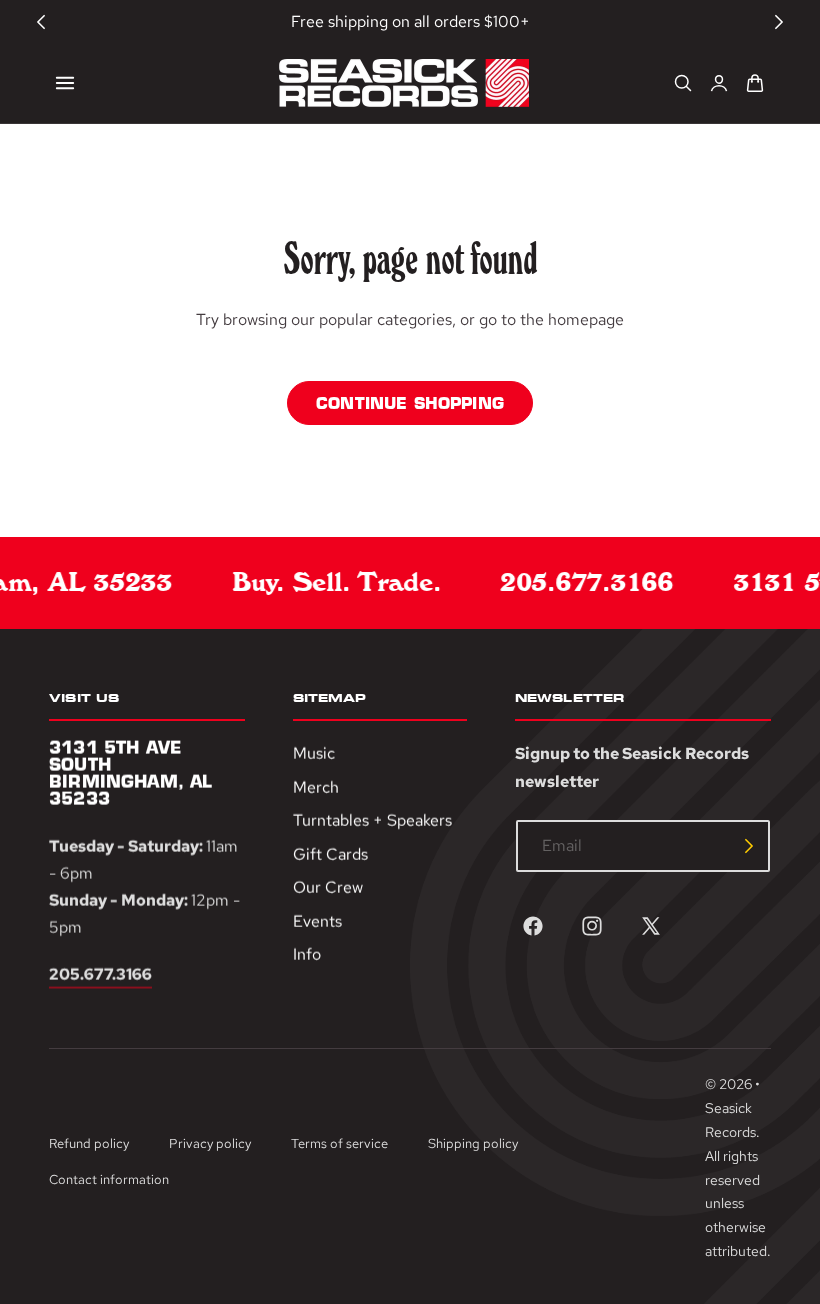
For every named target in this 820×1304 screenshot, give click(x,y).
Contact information (109, 1179)
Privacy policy (210, 1143)
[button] (65, 83)
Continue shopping (410, 403)
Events (317, 921)
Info (307, 955)
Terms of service (339, 1143)
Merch (316, 787)
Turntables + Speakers (372, 821)
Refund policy (89, 1143)
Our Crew (328, 888)
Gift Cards (330, 854)
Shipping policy (473, 1143)
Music (314, 753)
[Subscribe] (749, 846)
